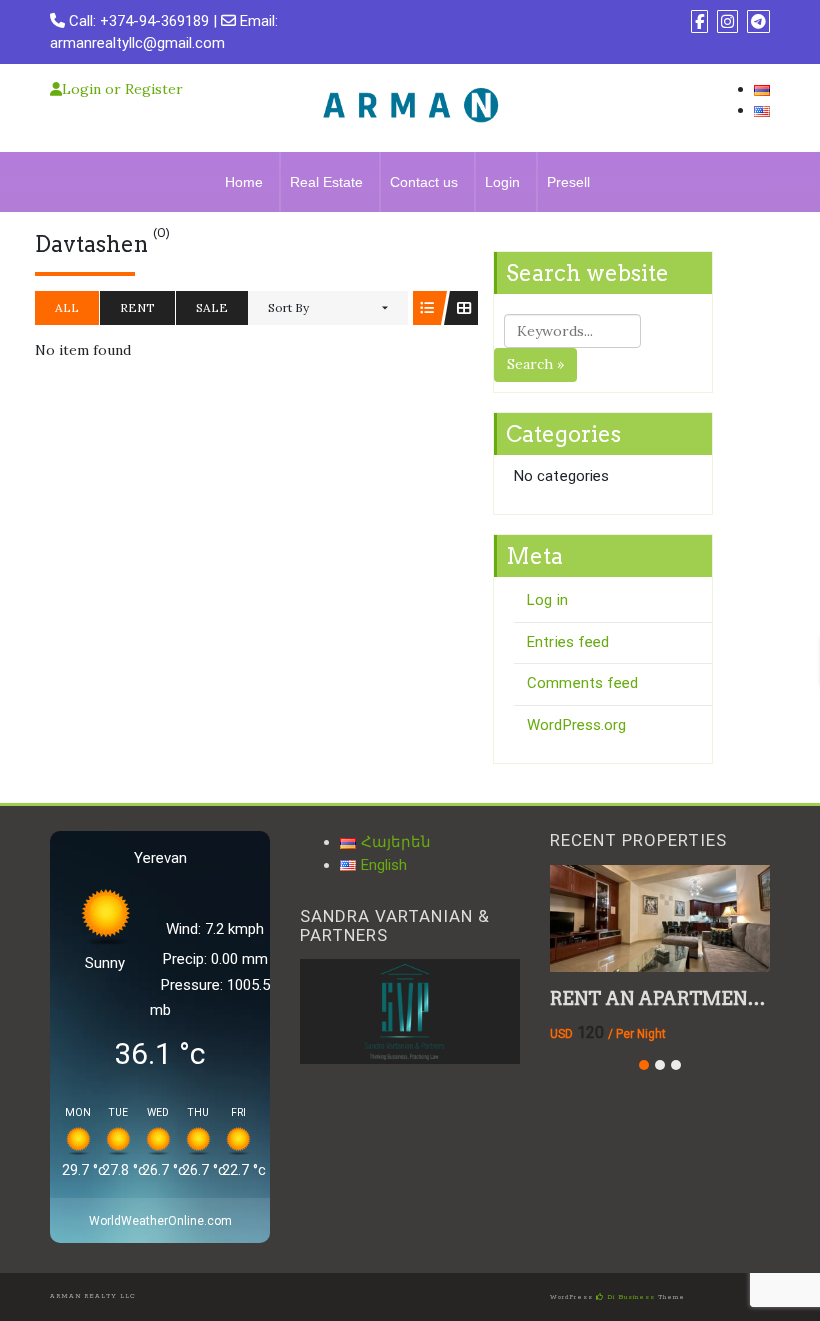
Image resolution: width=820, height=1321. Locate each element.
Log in (547, 600)
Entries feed (568, 642)
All (67, 307)
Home (244, 182)
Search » (535, 364)
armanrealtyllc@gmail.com (137, 43)
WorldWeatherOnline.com (160, 1221)
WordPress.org (576, 725)
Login (502, 182)
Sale (212, 307)
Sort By (288, 307)
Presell (568, 182)
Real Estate (326, 182)
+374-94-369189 (154, 21)
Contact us (424, 182)
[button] (644, 1065)
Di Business (629, 1297)
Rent (137, 307)
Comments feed (582, 683)
